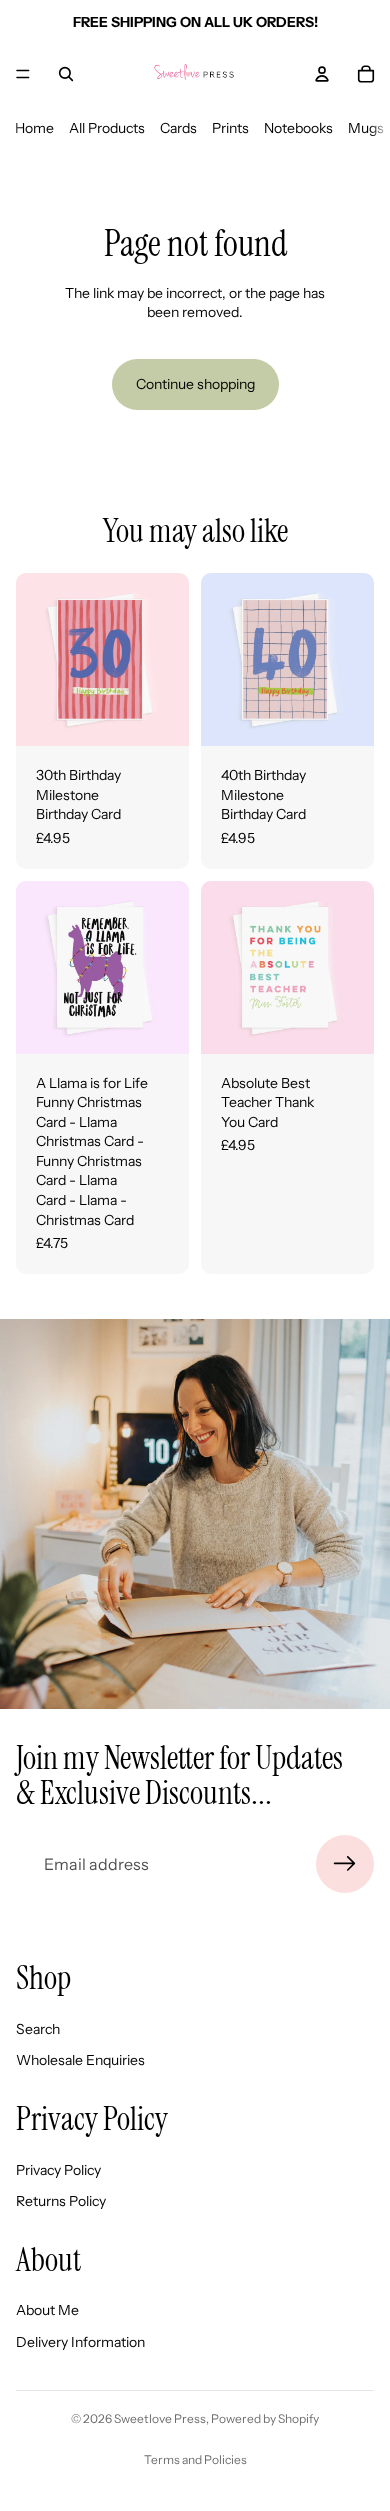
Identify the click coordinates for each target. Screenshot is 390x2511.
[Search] (66, 74)
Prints (230, 128)
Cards (178, 128)
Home (34, 128)
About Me (47, 2310)
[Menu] (23, 74)
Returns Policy (61, 2201)
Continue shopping (195, 384)
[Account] (322, 74)
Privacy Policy (58, 2170)
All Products (107, 128)
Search (38, 2029)
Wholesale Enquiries (80, 2060)
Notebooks (298, 128)
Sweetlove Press (160, 2418)
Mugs (366, 128)
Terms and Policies (195, 2459)
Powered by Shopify (265, 2418)
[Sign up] (345, 1864)
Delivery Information (80, 2342)
